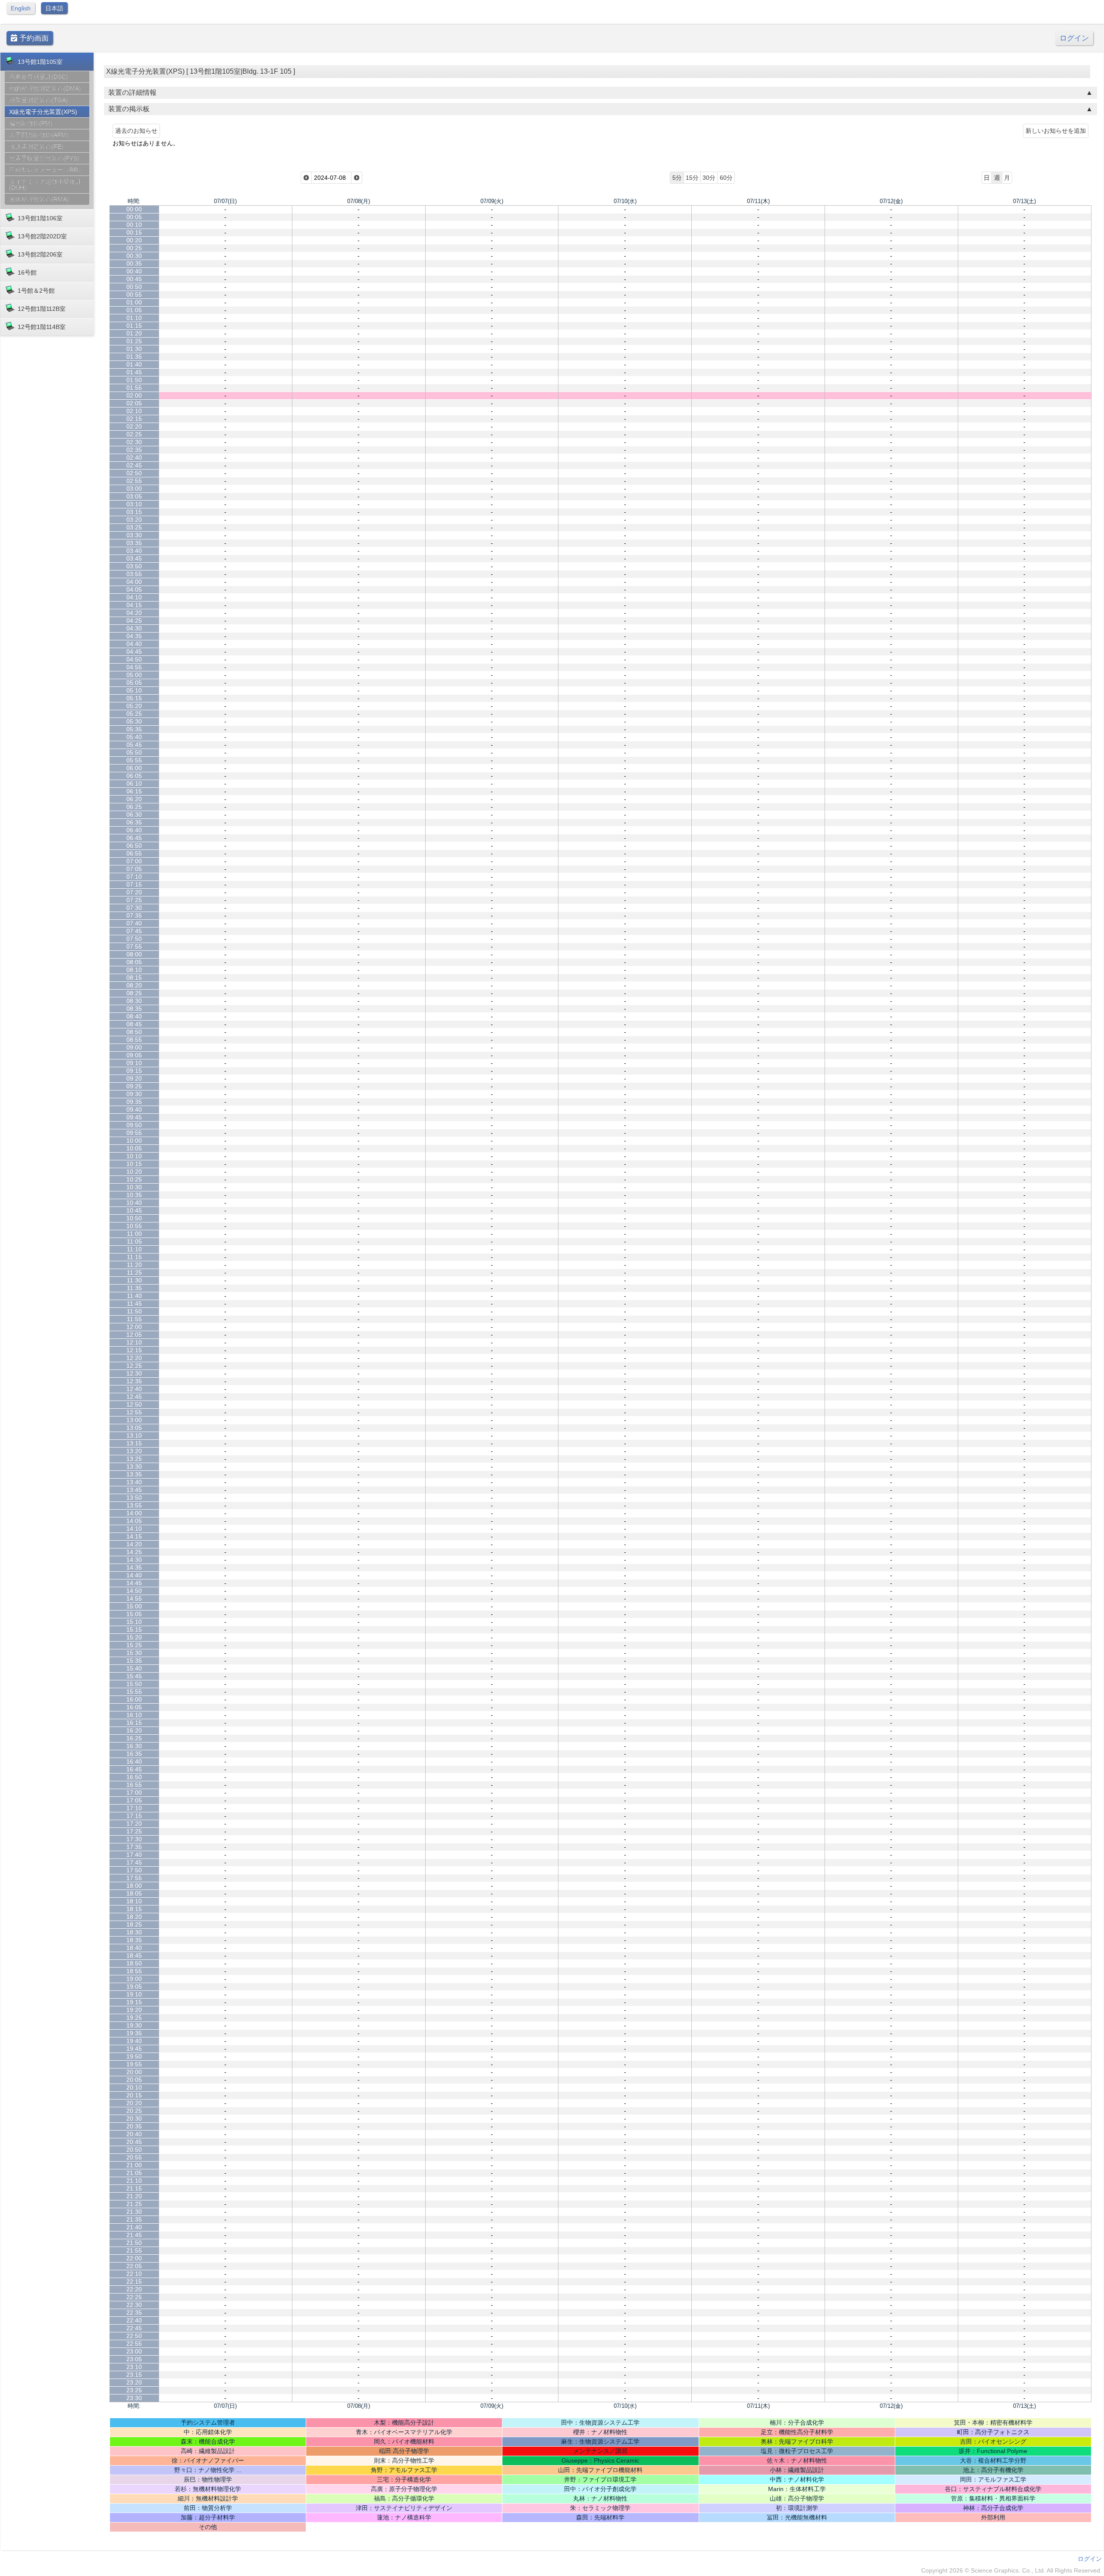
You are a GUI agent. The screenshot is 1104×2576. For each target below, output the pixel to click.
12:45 (134, 1397)
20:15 (134, 2095)
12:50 (134, 1404)
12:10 (134, 1342)
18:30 (134, 1932)
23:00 (134, 2351)
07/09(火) (492, 201)
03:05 (134, 496)
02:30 (134, 442)
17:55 (134, 1878)
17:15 (134, 1816)
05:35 (134, 729)
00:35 (134, 263)
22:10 (134, 2274)
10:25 (134, 1179)
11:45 (134, 1304)
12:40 (134, 1389)
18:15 (134, 1909)
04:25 (134, 620)
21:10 (134, 2181)
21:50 (134, 2243)
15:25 (134, 1645)
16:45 (134, 1769)
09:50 (134, 1125)
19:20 (134, 2010)
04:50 (134, 659)
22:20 (134, 2289)
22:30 (134, 2305)
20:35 (134, 2126)
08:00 (134, 954)
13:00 (134, 1420)
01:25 (134, 341)
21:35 (134, 2219)
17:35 (134, 1847)
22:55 (134, 2344)
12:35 (134, 1381)
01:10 (134, 318)
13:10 (134, 1435)
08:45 (134, 1024)
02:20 (134, 426)
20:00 (134, 2072)
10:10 (134, 1156)
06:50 (134, 846)
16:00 (134, 1699)
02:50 (134, 473)
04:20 (134, 613)
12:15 (134, 1350)
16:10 (134, 1715)
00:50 (134, 287)
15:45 (134, 1676)
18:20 (134, 1917)
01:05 (134, 310)
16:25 (134, 1738)
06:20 (134, 799)
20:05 (134, 2080)
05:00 (134, 675)
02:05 (134, 403)
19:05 (134, 1987)
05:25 (134, 714)
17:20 (134, 1824)
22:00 (134, 2258)
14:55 (134, 1598)
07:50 (134, 939)
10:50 (134, 1218)
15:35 (134, 1661)
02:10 (134, 411)
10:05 (134, 1148)
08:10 (134, 970)
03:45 (134, 558)
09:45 (134, 1117)
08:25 (134, 993)
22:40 (134, 2320)
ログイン (1074, 38)
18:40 (134, 1948)
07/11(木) (758, 201)
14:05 (134, 1521)
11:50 (134, 1311)
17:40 (134, 1855)
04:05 (134, 589)
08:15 (134, 978)
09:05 (134, 1055)
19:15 (134, 2002)
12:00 (134, 1327)
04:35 (134, 636)
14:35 (134, 1567)
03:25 (134, 527)
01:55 (134, 388)
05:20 (134, 706)
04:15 (134, 605)
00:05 (134, 217)
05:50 (134, 752)
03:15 (134, 512)
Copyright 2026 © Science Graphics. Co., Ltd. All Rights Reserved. (1011, 2570)
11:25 (134, 1272)
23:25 (134, 2390)
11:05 (134, 1241)
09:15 (134, 1071)
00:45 (134, 279)
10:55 (134, 1226)
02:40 (134, 458)
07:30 (134, 908)
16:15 (134, 1723)
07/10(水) (625, 201)
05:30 (134, 721)
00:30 (134, 256)
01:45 (134, 372)
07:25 (134, 900)
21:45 (134, 2235)
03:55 (134, 574)
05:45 (134, 745)
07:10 (134, 877)
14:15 (134, 1536)
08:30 (134, 1001)
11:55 (134, 1319)
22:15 (134, 2281)
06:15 (134, 791)
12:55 (134, 1412)
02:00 (134, 395)
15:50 (134, 1684)
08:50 (134, 1032)
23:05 (134, 2359)
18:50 (134, 1963)
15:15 (134, 1630)
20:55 (134, 2157)
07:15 (134, 884)
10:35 (134, 1195)
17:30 (134, 1839)
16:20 (134, 1730)
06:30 (134, 815)
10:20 (134, 1172)
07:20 (134, 892)
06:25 (134, 807)
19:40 (134, 2041)
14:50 (134, 1591)
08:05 (134, 962)
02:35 (134, 450)
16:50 (134, 1777)
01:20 (134, 333)
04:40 (134, 644)
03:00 (134, 489)
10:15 (134, 1164)
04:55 (134, 667)
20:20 (134, 2103)
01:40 (134, 364)
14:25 (134, 1552)
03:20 (134, 520)
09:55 (134, 1133)
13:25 (134, 1459)
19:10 (134, 1994)
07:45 (134, 931)
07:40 (134, 923)
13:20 (134, 1451)
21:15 (134, 2188)
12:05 (134, 1335)
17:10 (134, 1808)
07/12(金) (891, 201)
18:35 (134, 1940)
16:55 (134, 1785)
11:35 (134, 1288)
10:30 (134, 1187)
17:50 (134, 1870)
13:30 (134, 1467)
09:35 (134, 1102)
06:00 (134, 768)
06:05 (134, 776)
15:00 (134, 1606)
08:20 (134, 985)
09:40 (134, 1109)
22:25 (134, 2297)
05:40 (134, 737)
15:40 (134, 1668)
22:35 (134, 2313)
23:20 (134, 2382)
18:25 (134, 1924)
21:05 (134, 2173)
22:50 (134, 2336)
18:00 (134, 1886)
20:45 (134, 2142)
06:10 (134, 783)
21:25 (134, 2204)
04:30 (134, 628)
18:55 (134, 1971)
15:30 (134, 1653)
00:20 (134, 240)
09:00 (134, 1047)
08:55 (134, 1040)
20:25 (134, 2111)
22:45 (134, 2328)
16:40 (134, 1761)
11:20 (134, 1265)
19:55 (134, 2064)
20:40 (134, 2134)
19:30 (134, 2025)
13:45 (134, 1490)
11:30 (134, 1280)
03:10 (134, 504)
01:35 (134, 357)
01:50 (134, 380)
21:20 (134, 2196)
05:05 (134, 683)
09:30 (134, 1094)
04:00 (134, 582)
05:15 (134, 698)
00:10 (134, 225)
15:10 (134, 1622)
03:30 (134, 535)
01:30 (134, 349)
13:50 (134, 1498)
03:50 (134, 566)
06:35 (134, 822)
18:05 (134, 1893)
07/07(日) (225, 201)
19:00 (134, 1979)
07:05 (134, 869)
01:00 (134, 302)
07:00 (134, 861)
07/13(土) (1024, 201)
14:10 (134, 1529)
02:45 (134, 465)
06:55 (134, 853)
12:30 (134, 1373)
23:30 (134, 2398)
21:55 (134, 2250)
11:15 (134, 1257)
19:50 (134, 2056)
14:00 (134, 1513)
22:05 (134, 2266)
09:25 (134, 1086)
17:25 (134, 1831)
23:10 (134, 2367)
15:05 (134, 1614)
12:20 (134, 1358)
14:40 (134, 1575)
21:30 (134, 2212)
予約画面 (33, 38)
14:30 (134, 1560)
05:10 (134, 690)
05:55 (134, 760)
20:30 (134, 2118)
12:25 (134, 1366)
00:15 (134, 232)
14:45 (134, 1583)
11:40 (134, 1296)
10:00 (134, 1141)
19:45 (134, 2049)
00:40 (134, 271)
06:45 (134, 838)
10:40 (134, 1203)
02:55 (134, 481)
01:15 (134, 326)
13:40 (134, 1482)
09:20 (134, 1078)
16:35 (134, 1754)
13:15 (134, 1443)
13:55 (134, 1505)
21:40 (134, 2227)
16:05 (134, 1707)
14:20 (134, 1544)
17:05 (134, 1800)
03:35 (134, 543)
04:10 (134, 597)
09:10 (134, 1063)
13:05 (134, 1428)
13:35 (134, 1474)
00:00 (134, 209)
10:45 (134, 1210)
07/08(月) (359, 201)
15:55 (134, 1692)
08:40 (134, 1016)
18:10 (134, 1901)
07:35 (134, 915)
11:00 (134, 1234)
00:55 (134, 295)
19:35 (134, 2033)
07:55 (134, 946)
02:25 (134, 434)
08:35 (134, 1009)
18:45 (134, 1956)
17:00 (134, 1793)
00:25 (134, 248)
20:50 (134, 2150)
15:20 (134, 1637)
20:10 (134, 2087)
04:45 (134, 652)
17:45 (134, 1862)
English (21, 8)
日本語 (54, 8)
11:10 (134, 1249)
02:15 (134, 419)
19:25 (134, 2018)
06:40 (134, 830)
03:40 (134, 551)
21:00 (134, 2165)
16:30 (134, 1746)
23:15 (134, 2375)
